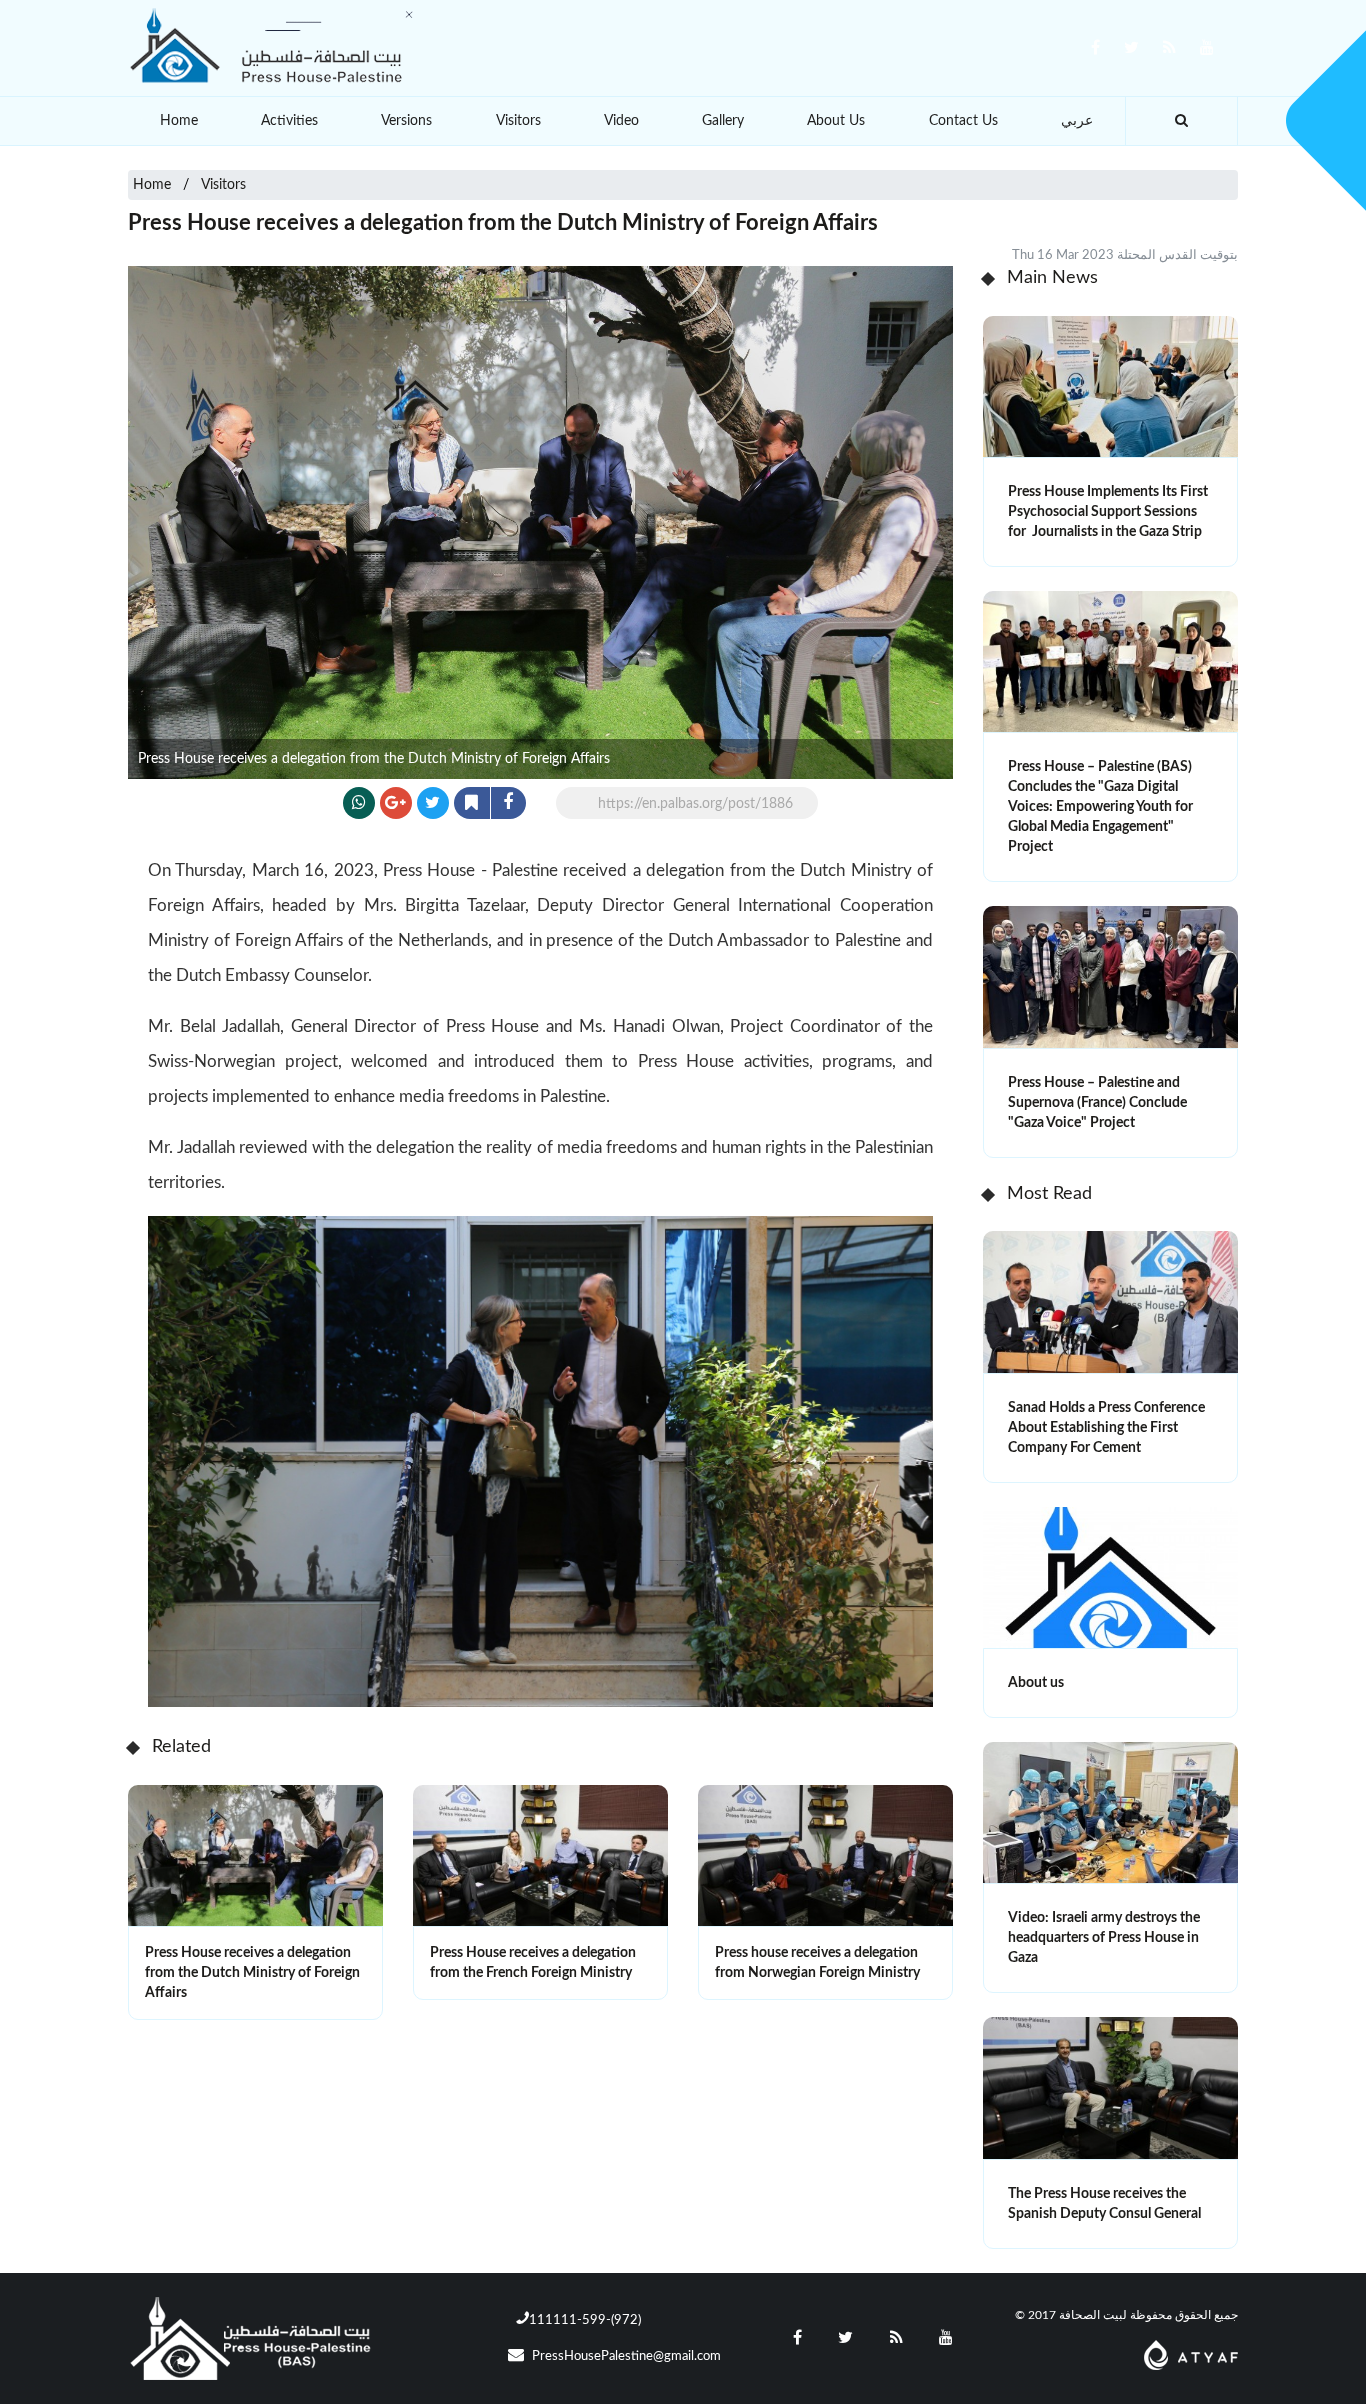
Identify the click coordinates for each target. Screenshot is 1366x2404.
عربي (1077, 121)
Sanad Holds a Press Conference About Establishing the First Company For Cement (1106, 1428)
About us (1036, 1683)
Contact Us (963, 121)
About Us (836, 121)
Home (179, 121)
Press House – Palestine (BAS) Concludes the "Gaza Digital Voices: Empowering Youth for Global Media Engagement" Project (1100, 807)
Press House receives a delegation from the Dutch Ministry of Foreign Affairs (252, 1973)
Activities (289, 121)
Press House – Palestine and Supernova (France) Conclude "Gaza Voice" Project (1097, 1103)
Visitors (518, 121)
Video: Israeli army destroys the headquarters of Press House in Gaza (1104, 1938)
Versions (406, 121)
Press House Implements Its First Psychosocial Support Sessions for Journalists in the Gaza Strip (1108, 512)
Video (621, 121)
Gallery (723, 121)
